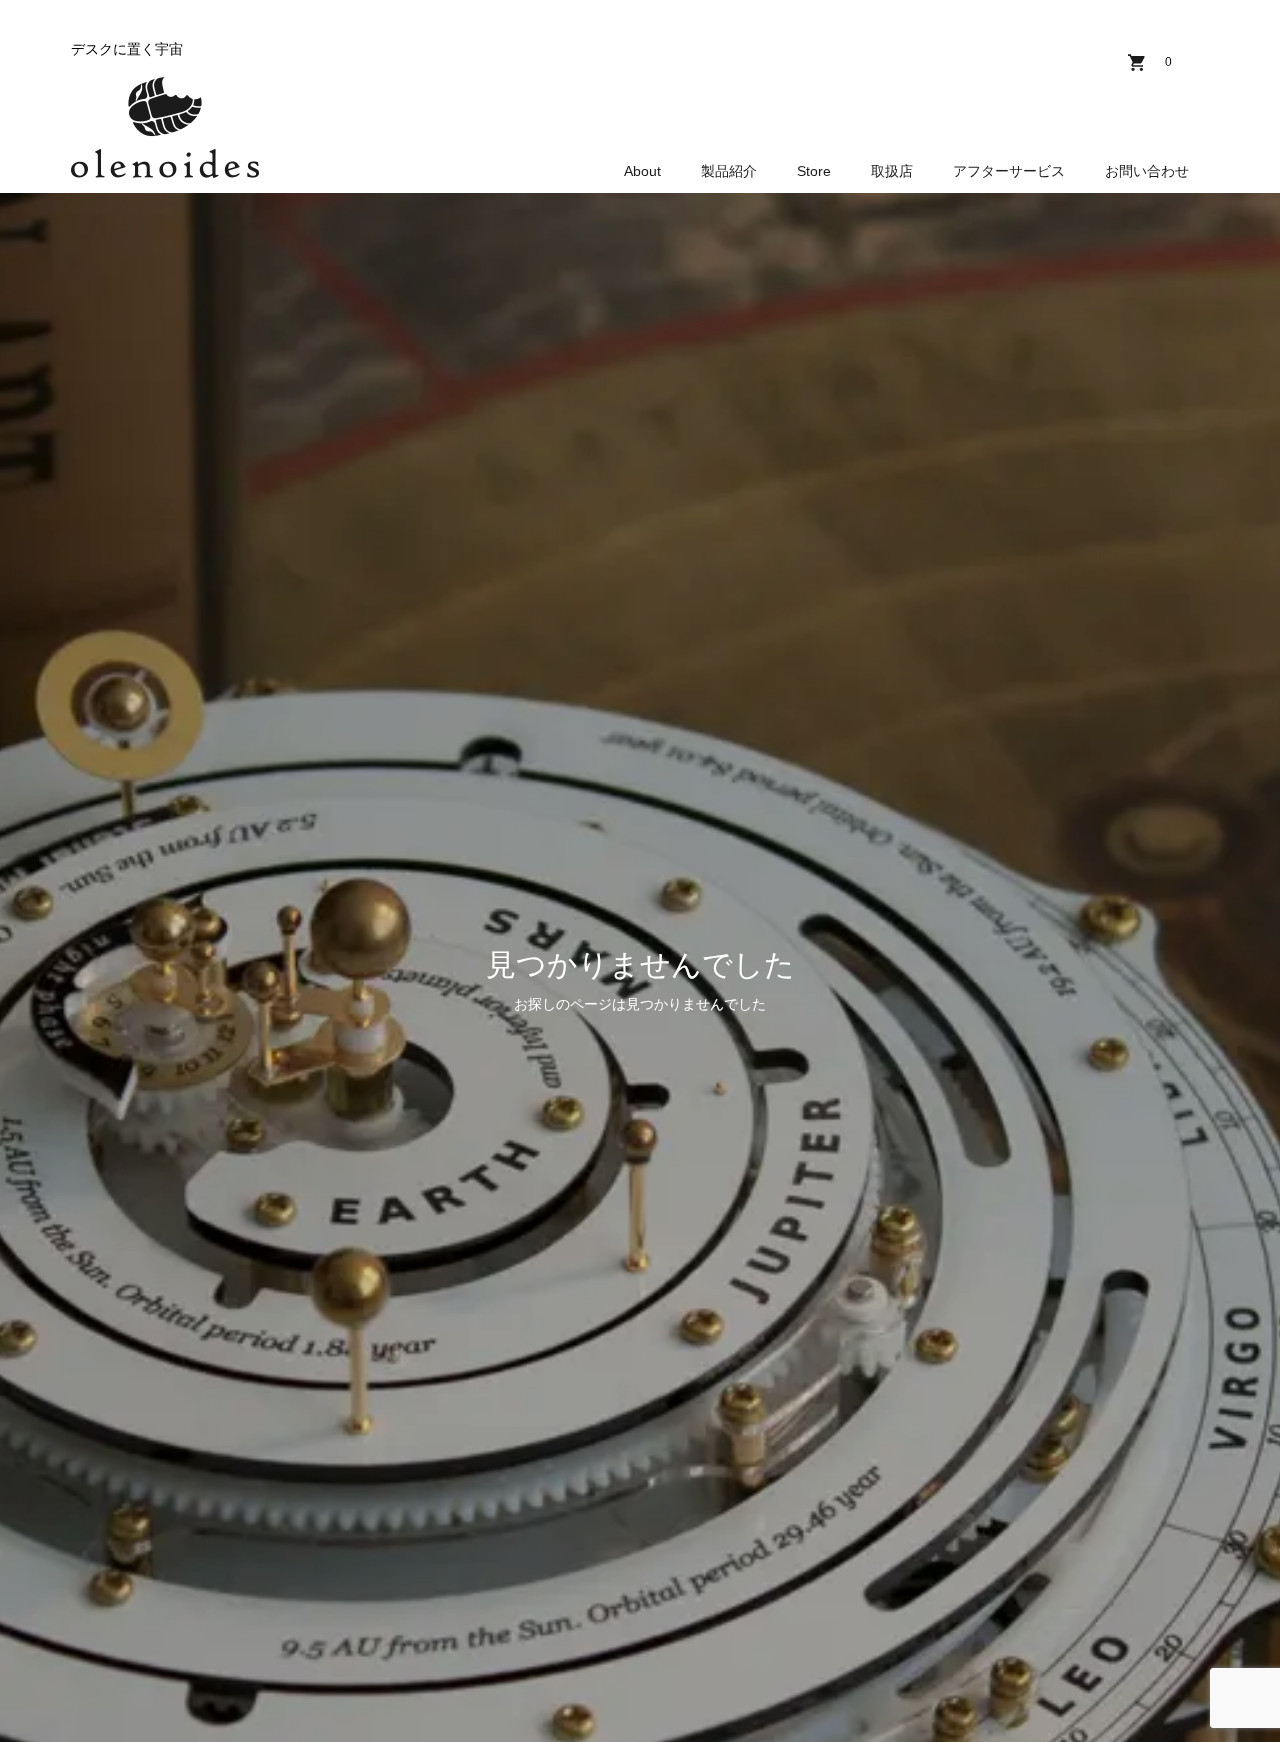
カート (1168, 62)
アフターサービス (1009, 171)
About (642, 171)
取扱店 (892, 171)
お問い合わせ (1147, 171)
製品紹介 (729, 171)
